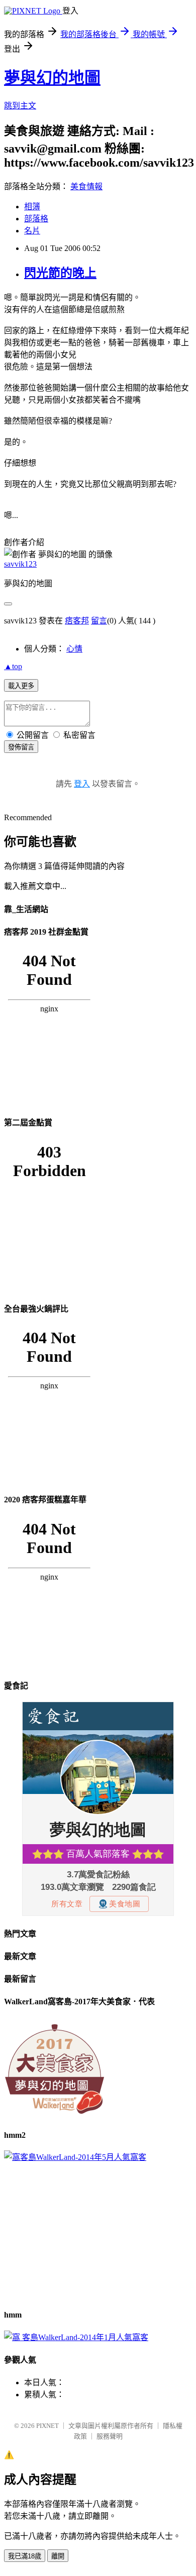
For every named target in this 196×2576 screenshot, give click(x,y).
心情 (74, 649)
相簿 (32, 207)
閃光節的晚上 (60, 273)
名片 (32, 231)
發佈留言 (21, 747)
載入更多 (21, 686)
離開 (58, 2556)
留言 (99, 621)
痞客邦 (77, 621)
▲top (13, 666)
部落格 (36, 219)
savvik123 (20, 564)
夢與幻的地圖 (52, 78)
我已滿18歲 (25, 2556)
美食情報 (86, 186)
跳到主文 (20, 106)
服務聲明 (110, 2436)
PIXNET (47, 2426)
